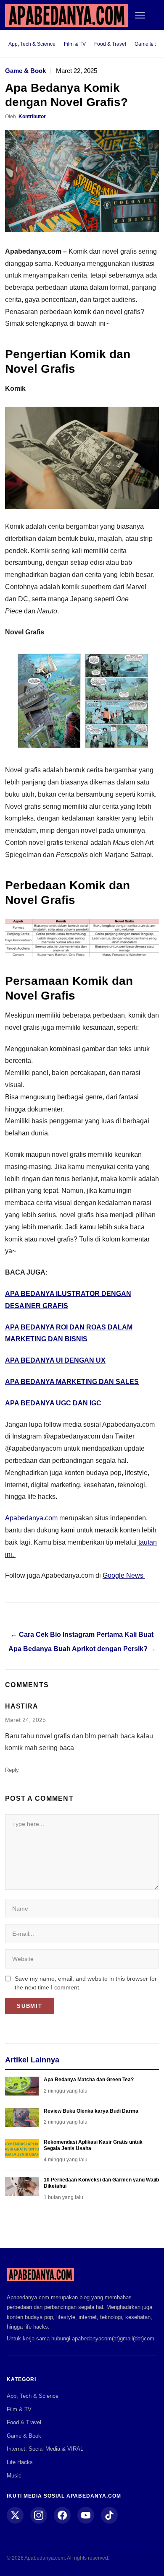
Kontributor (32, 117)
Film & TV (75, 44)
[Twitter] (15, 2515)
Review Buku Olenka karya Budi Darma (91, 2111)
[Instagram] (39, 2515)
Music (14, 2476)
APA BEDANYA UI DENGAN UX (55, 1360)
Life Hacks (20, 2462)
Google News (124, 1575)
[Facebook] (62, 2515)
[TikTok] (109, 2515)
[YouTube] (86, 2515)
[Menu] (140, 15)
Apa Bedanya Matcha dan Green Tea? (89, 2080)
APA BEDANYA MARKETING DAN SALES (72, 1382)
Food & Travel (110, 44)
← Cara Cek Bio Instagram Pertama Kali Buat (82, 1635)
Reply (12, 1770)
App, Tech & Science (32, 44)
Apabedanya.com (31, 1518)
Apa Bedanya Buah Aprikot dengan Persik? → (82, 1649)
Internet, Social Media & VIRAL (45, 2449)
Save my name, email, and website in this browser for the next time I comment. (86, 1983)
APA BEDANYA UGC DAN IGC (53, 1403)
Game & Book (25, 71)
